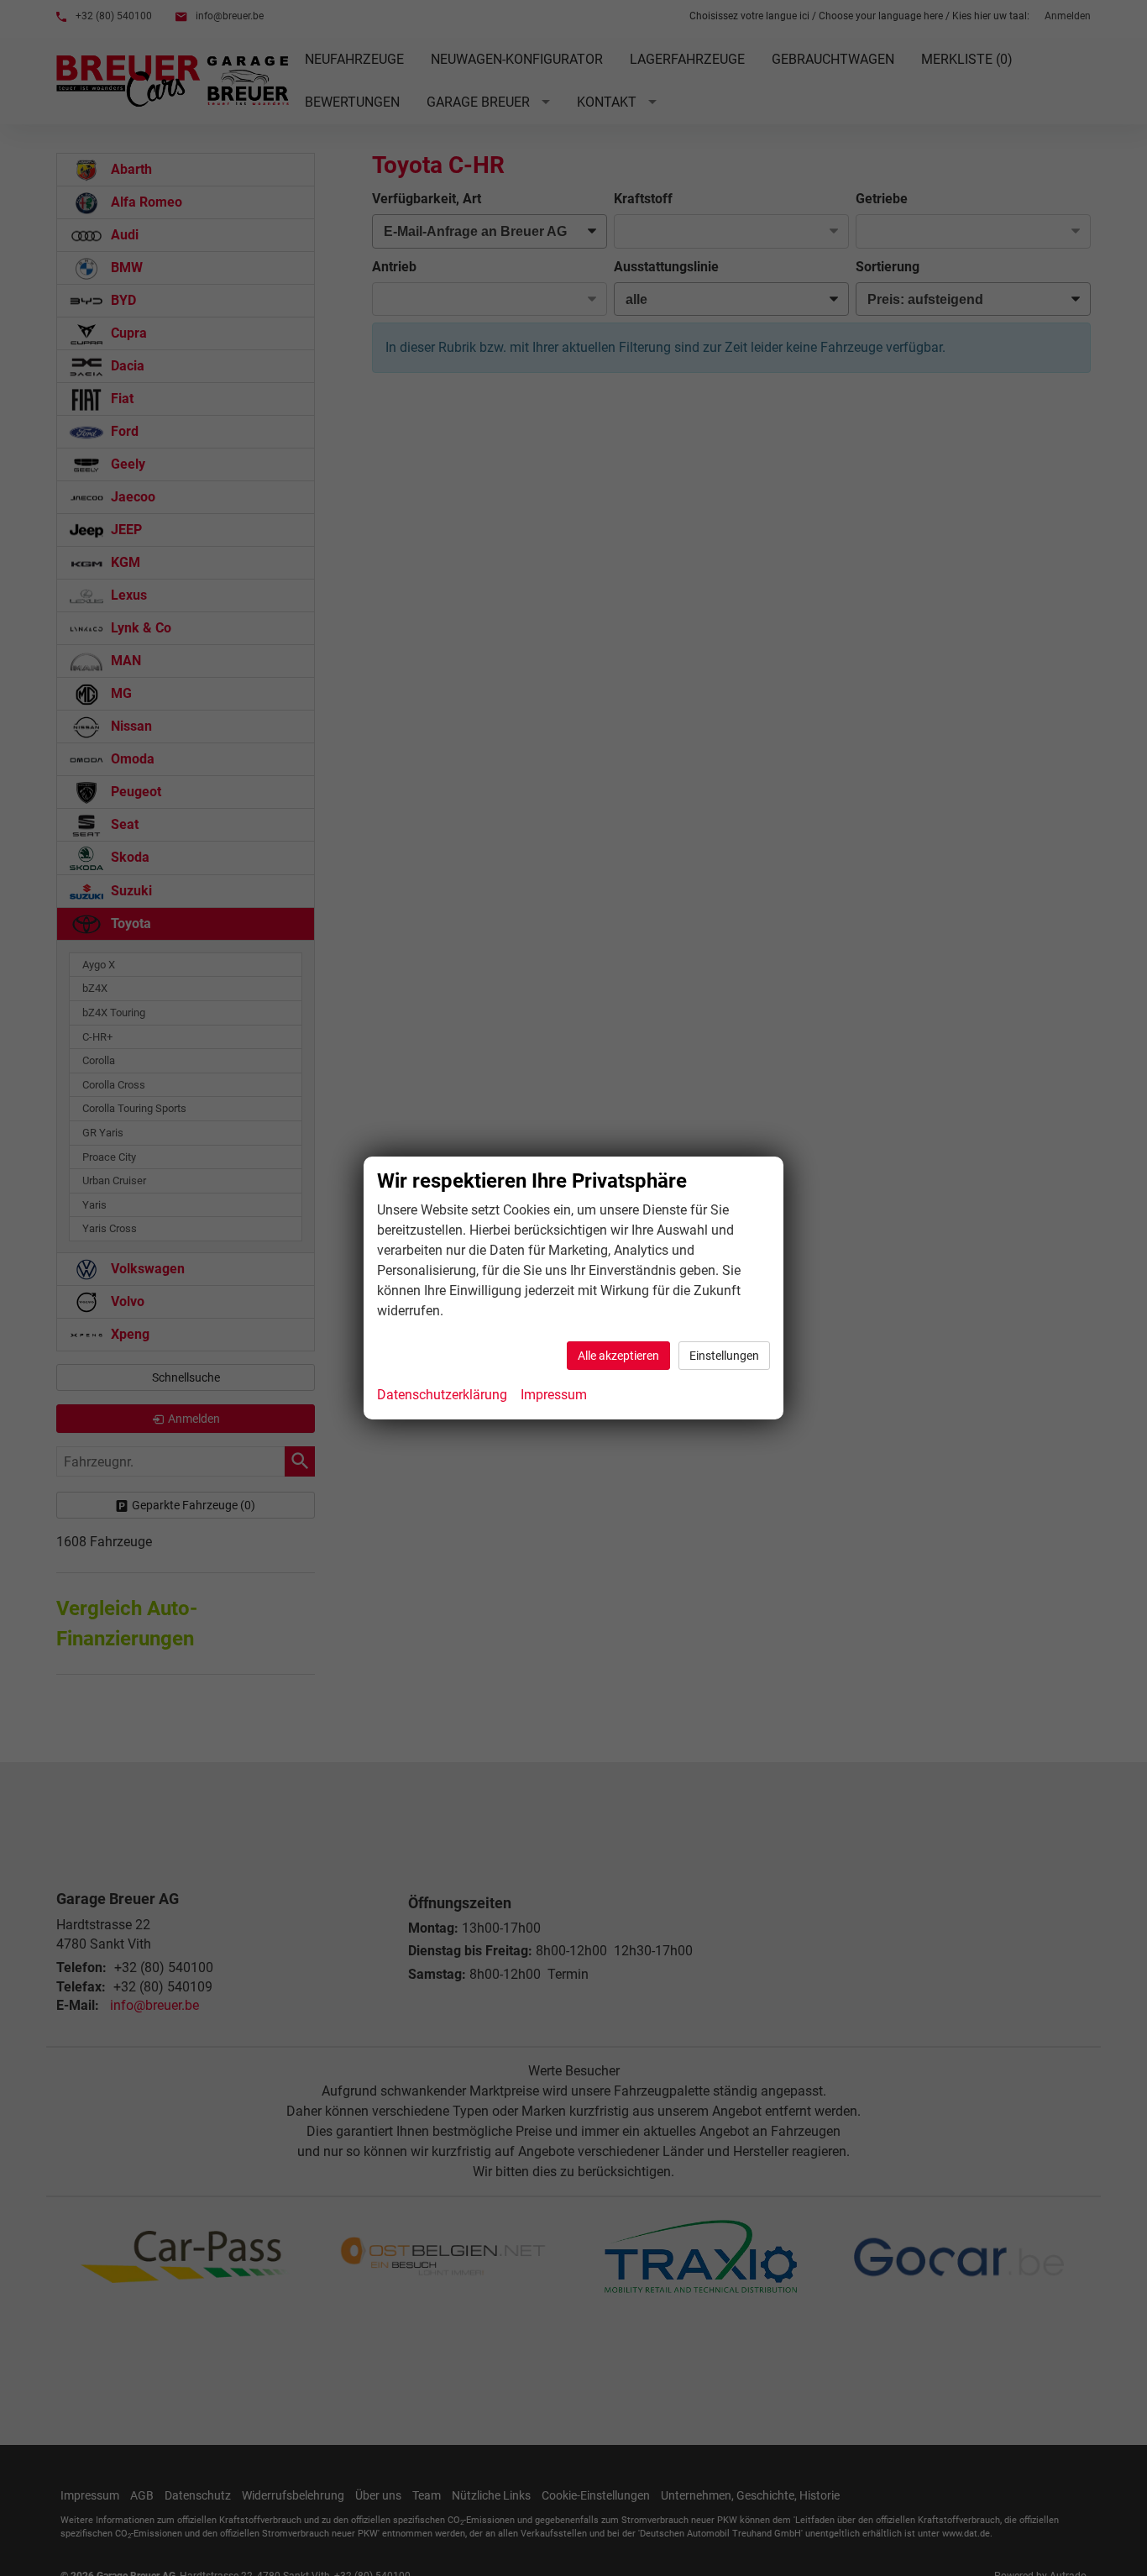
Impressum (554, 1395)
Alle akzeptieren (618, 1356)
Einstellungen (724, 1356)
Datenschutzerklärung (442, 1395)
